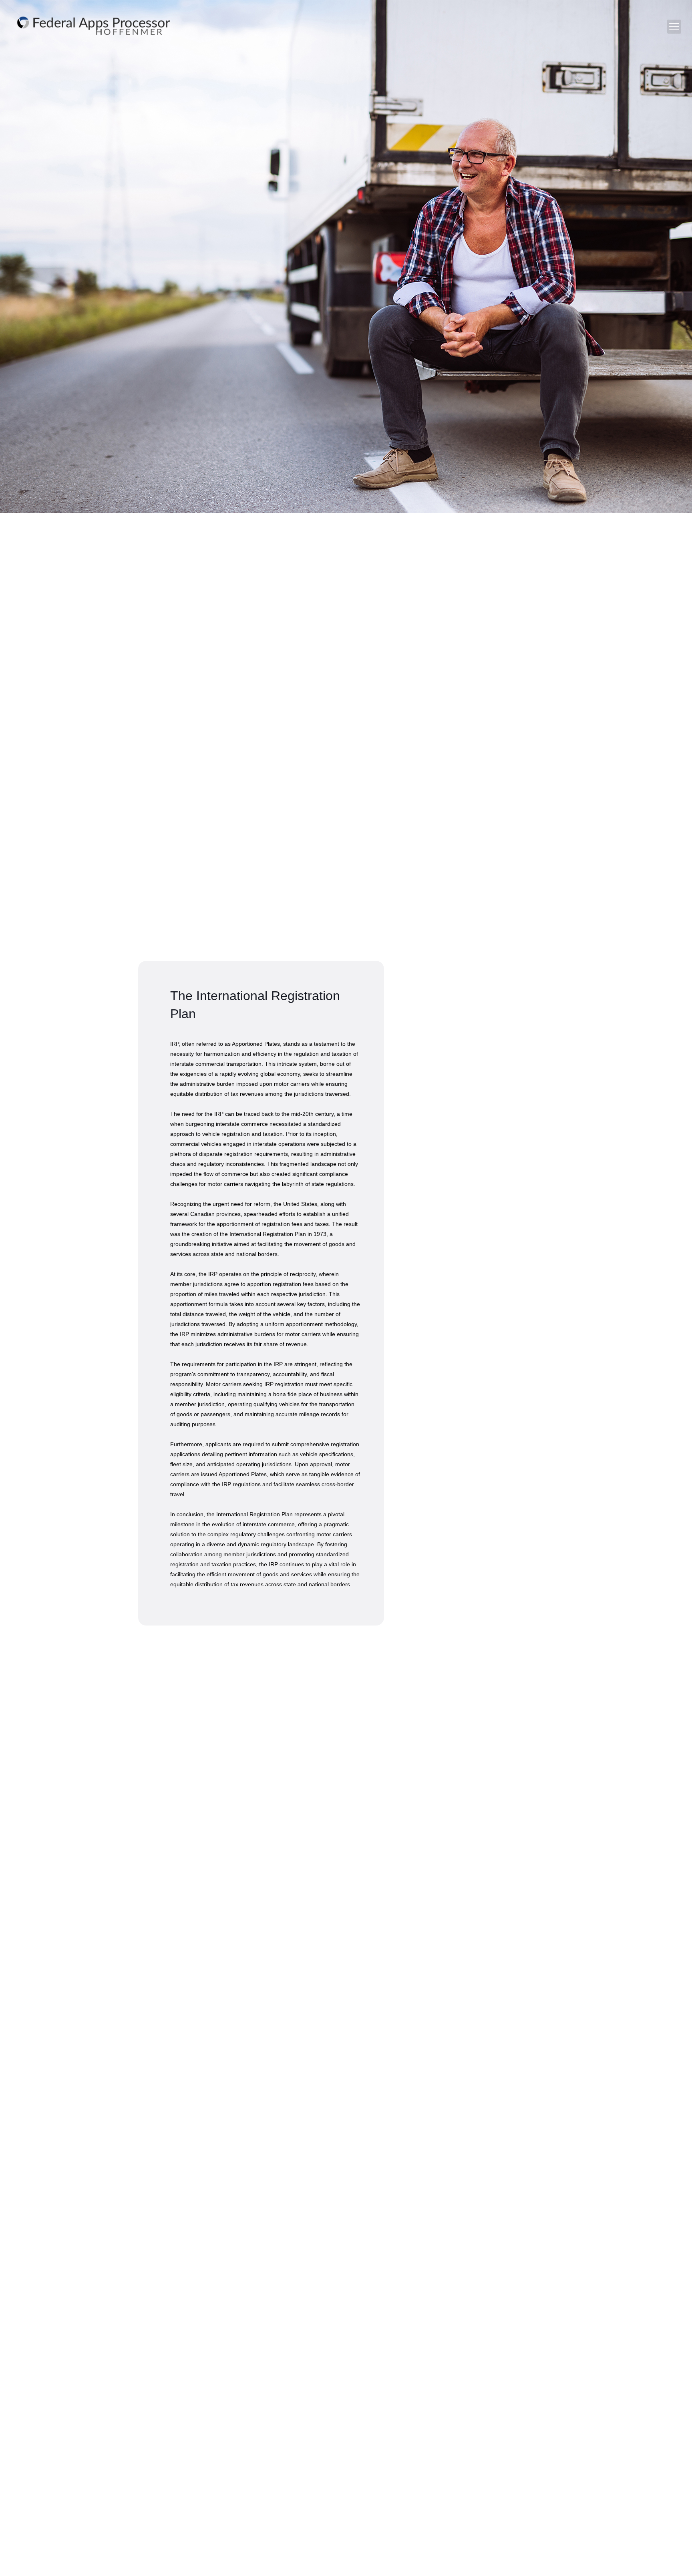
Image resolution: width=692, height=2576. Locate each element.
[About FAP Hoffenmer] (94, 26)
